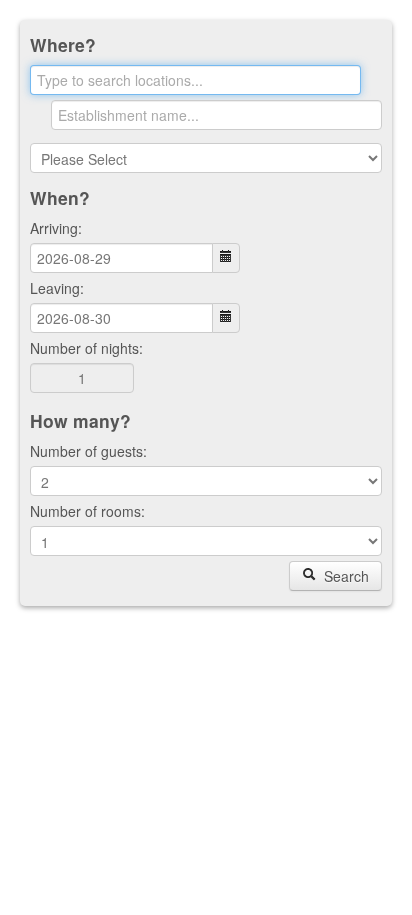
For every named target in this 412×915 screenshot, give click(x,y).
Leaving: (57, 288)
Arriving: (56, 228)
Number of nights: (86, 348)
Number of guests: (88, 451)
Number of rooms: (87, 511)
